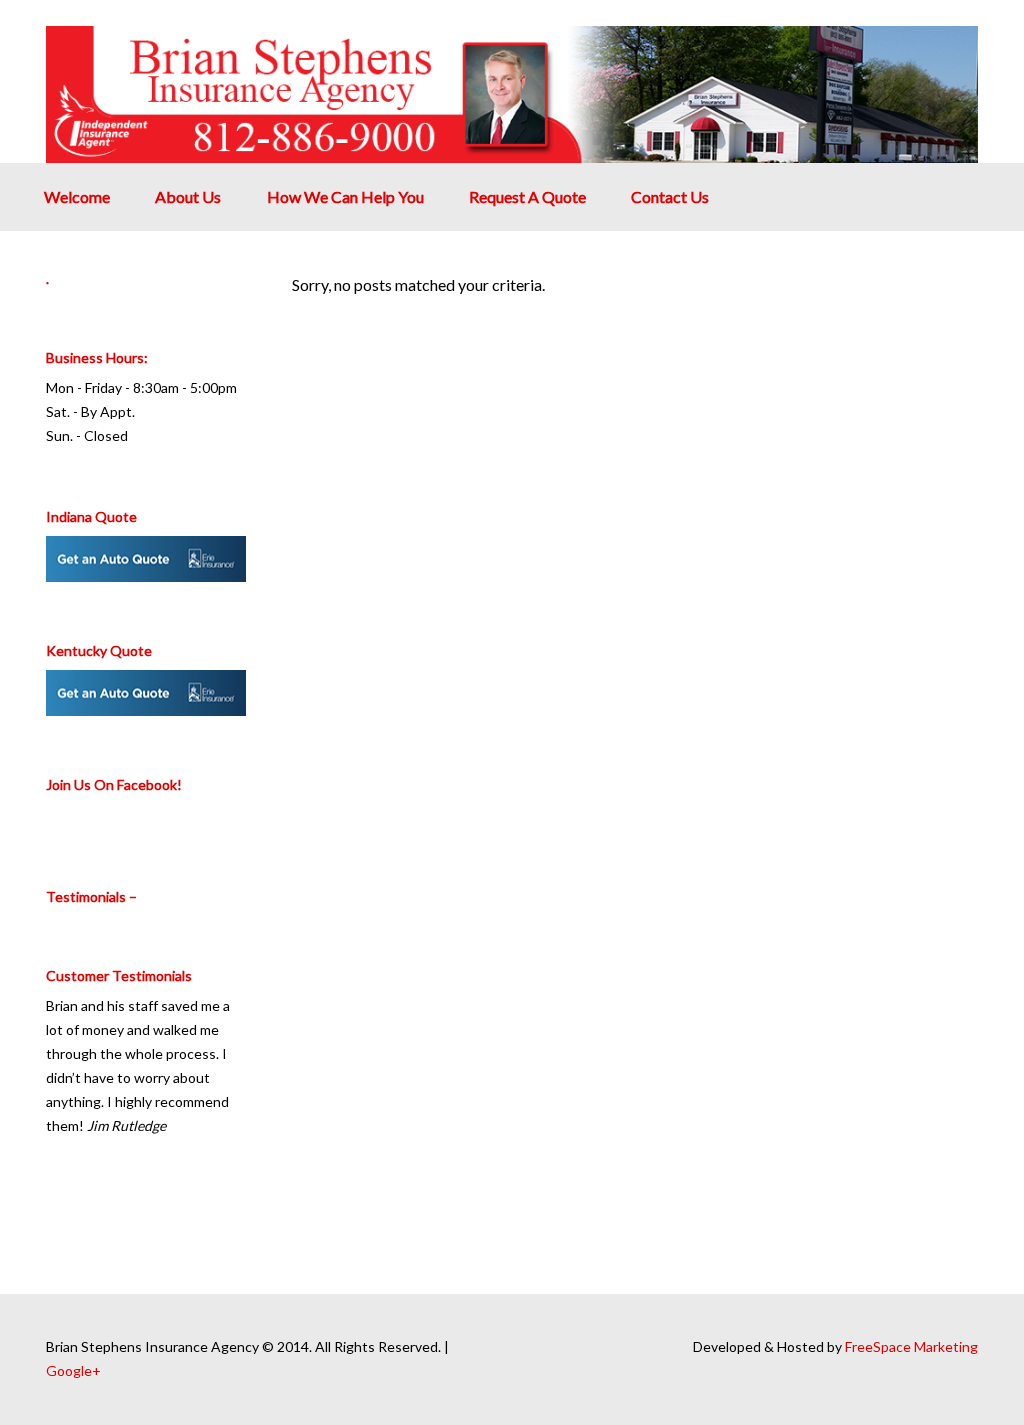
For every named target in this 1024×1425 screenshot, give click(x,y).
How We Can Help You (345, 196)
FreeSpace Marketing (911, 1346)
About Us (188, 196)
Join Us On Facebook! (114, 784)
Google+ (73, 1370)
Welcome (77, 196)
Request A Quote (527, 196)
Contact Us (670, 196)
